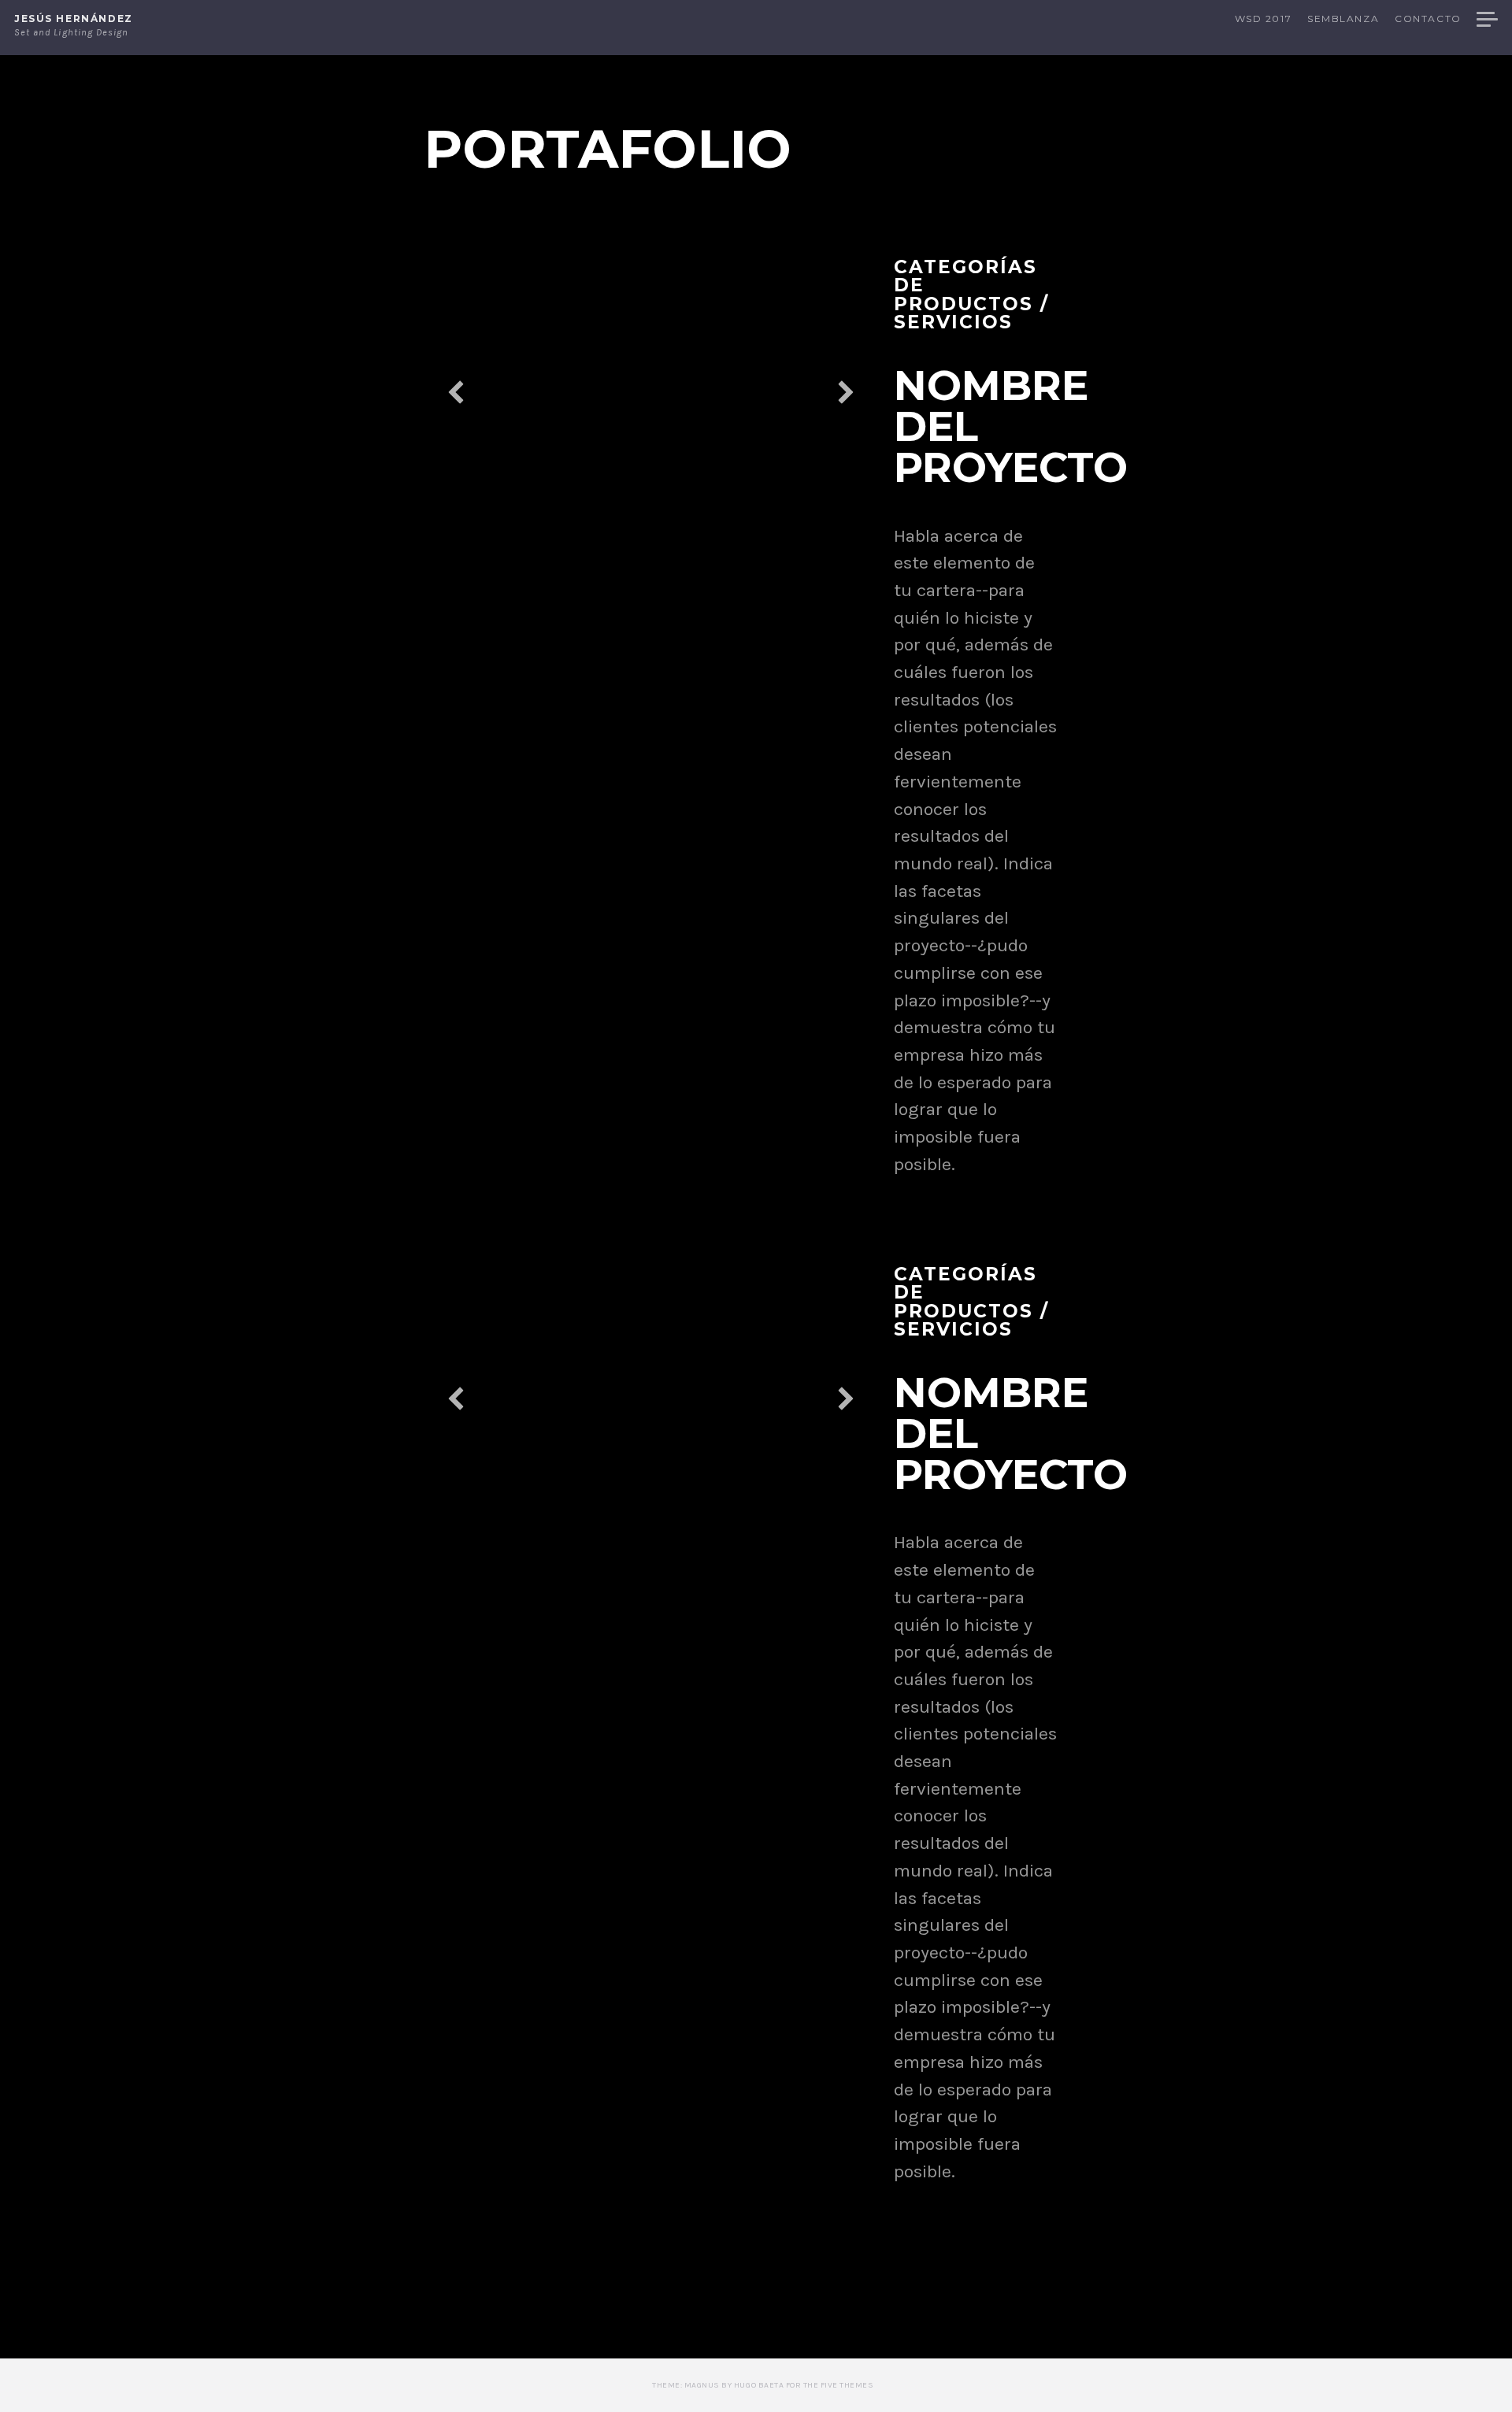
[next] (846, 392)
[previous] (456, 392)
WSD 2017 (1263, 19)
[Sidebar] (1487, 21)
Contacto (1428, 19)
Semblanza (1343, 19)
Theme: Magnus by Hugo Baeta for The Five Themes (763, 2385)
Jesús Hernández (74, 19)
